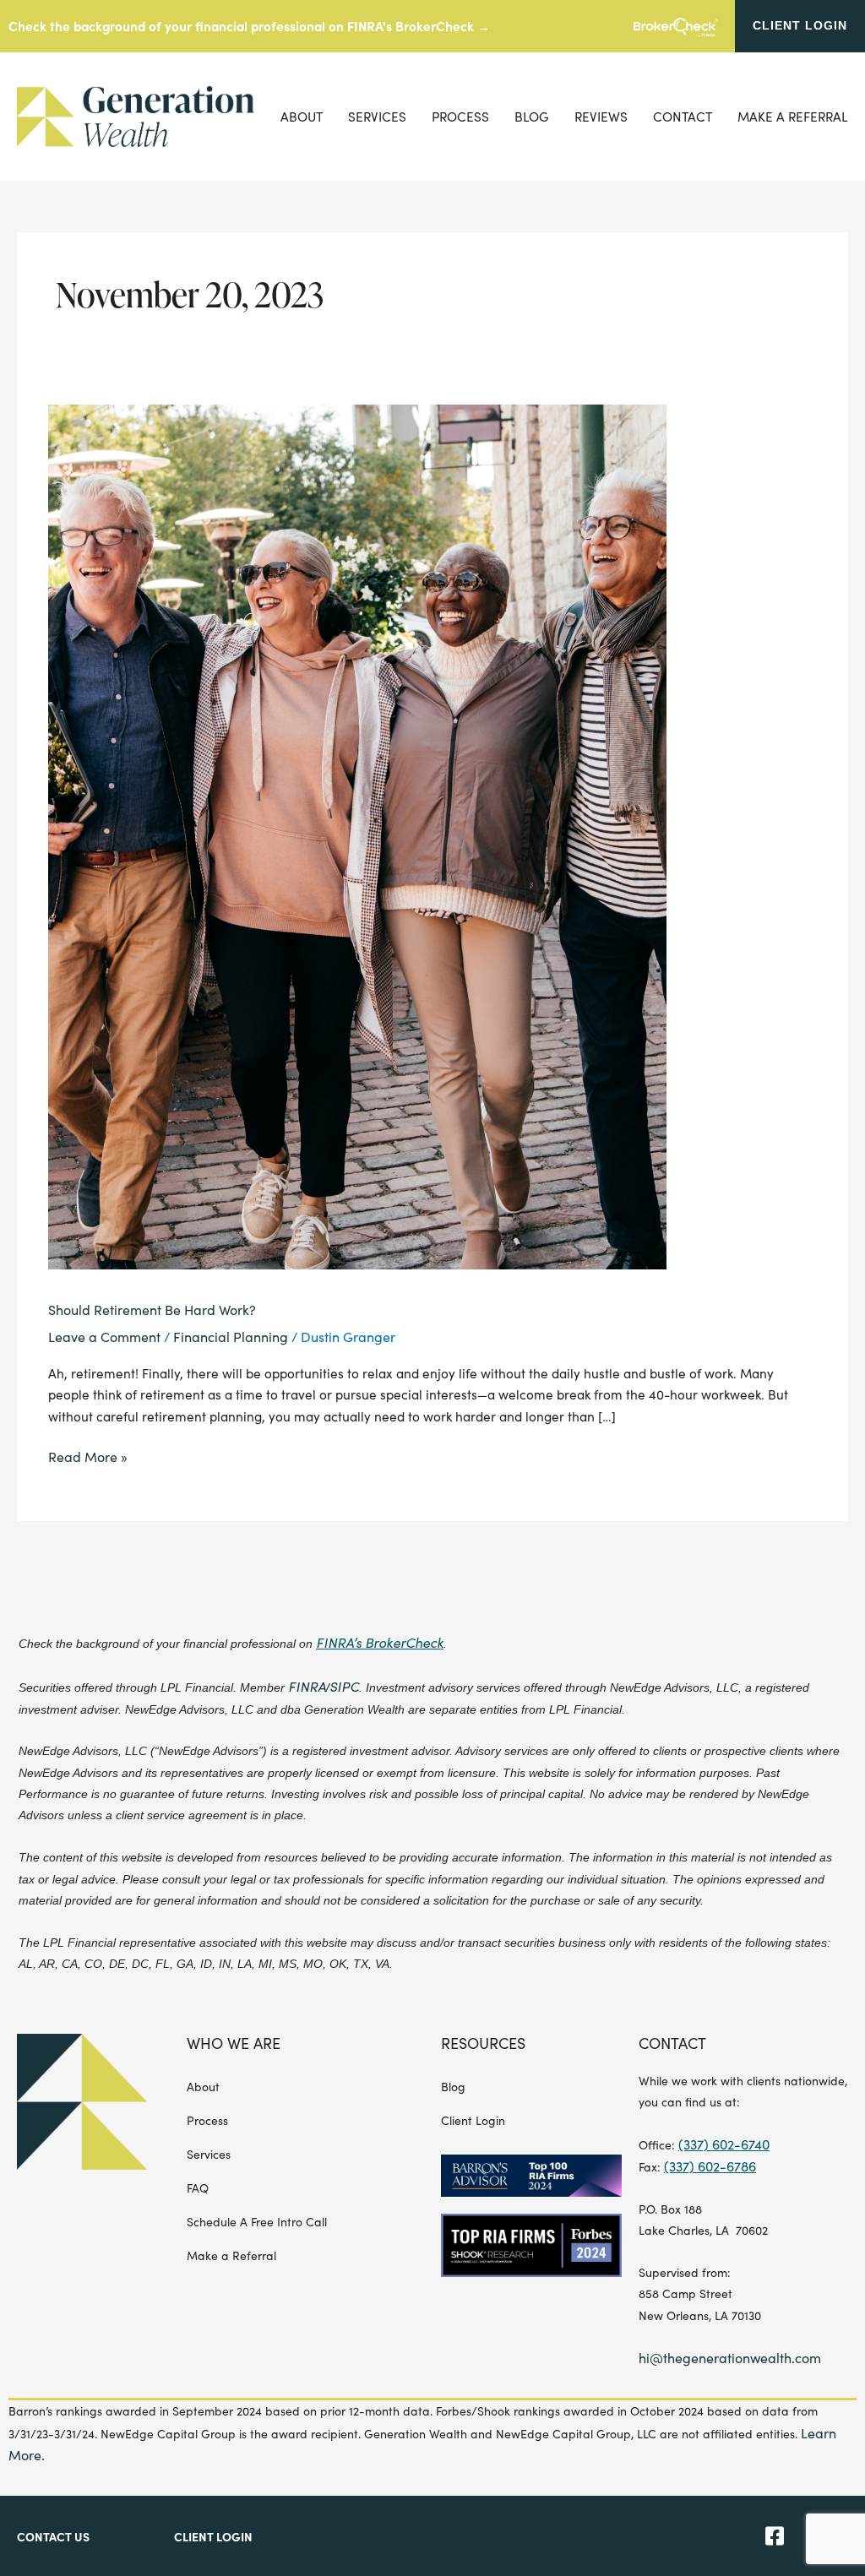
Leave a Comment (104, 1337)
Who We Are (234, 2043)
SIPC (344, 1686)
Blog (532, 117)
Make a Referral (793, 117)
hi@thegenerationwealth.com (730, 2358)
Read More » (88, 1456)
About (302, 117)
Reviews (601, 117)
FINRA (307, 1686)
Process (460, 117)
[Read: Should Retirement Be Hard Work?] (357, 835)
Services (377, 117)
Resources (483, 2043)
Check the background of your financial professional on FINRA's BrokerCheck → (249, 26)
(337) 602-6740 (724, 2144)
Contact (683, 117)
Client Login (473, 2120)
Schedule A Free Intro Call (257, 2222)
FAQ (198, 2188)
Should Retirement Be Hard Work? (152, 1310)
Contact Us (53, 2536)
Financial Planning (231, 1337)
